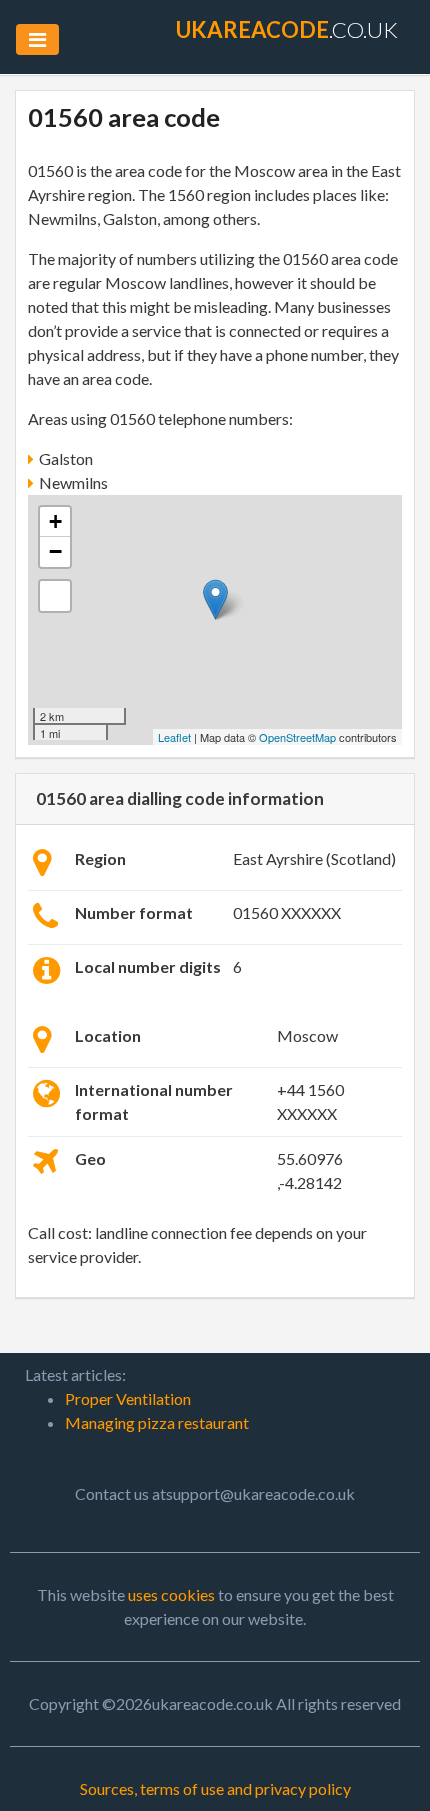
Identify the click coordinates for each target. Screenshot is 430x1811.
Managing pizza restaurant (157, 1422)
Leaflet (174, 737)
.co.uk (287, 29)
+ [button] (55, 521)
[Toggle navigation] (37, 39)
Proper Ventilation (128, 1398)
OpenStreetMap (297, 737)
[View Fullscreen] (55, 596)
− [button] (55, 551)
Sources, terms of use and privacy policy (215, 1788)
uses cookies (171, 1594)
